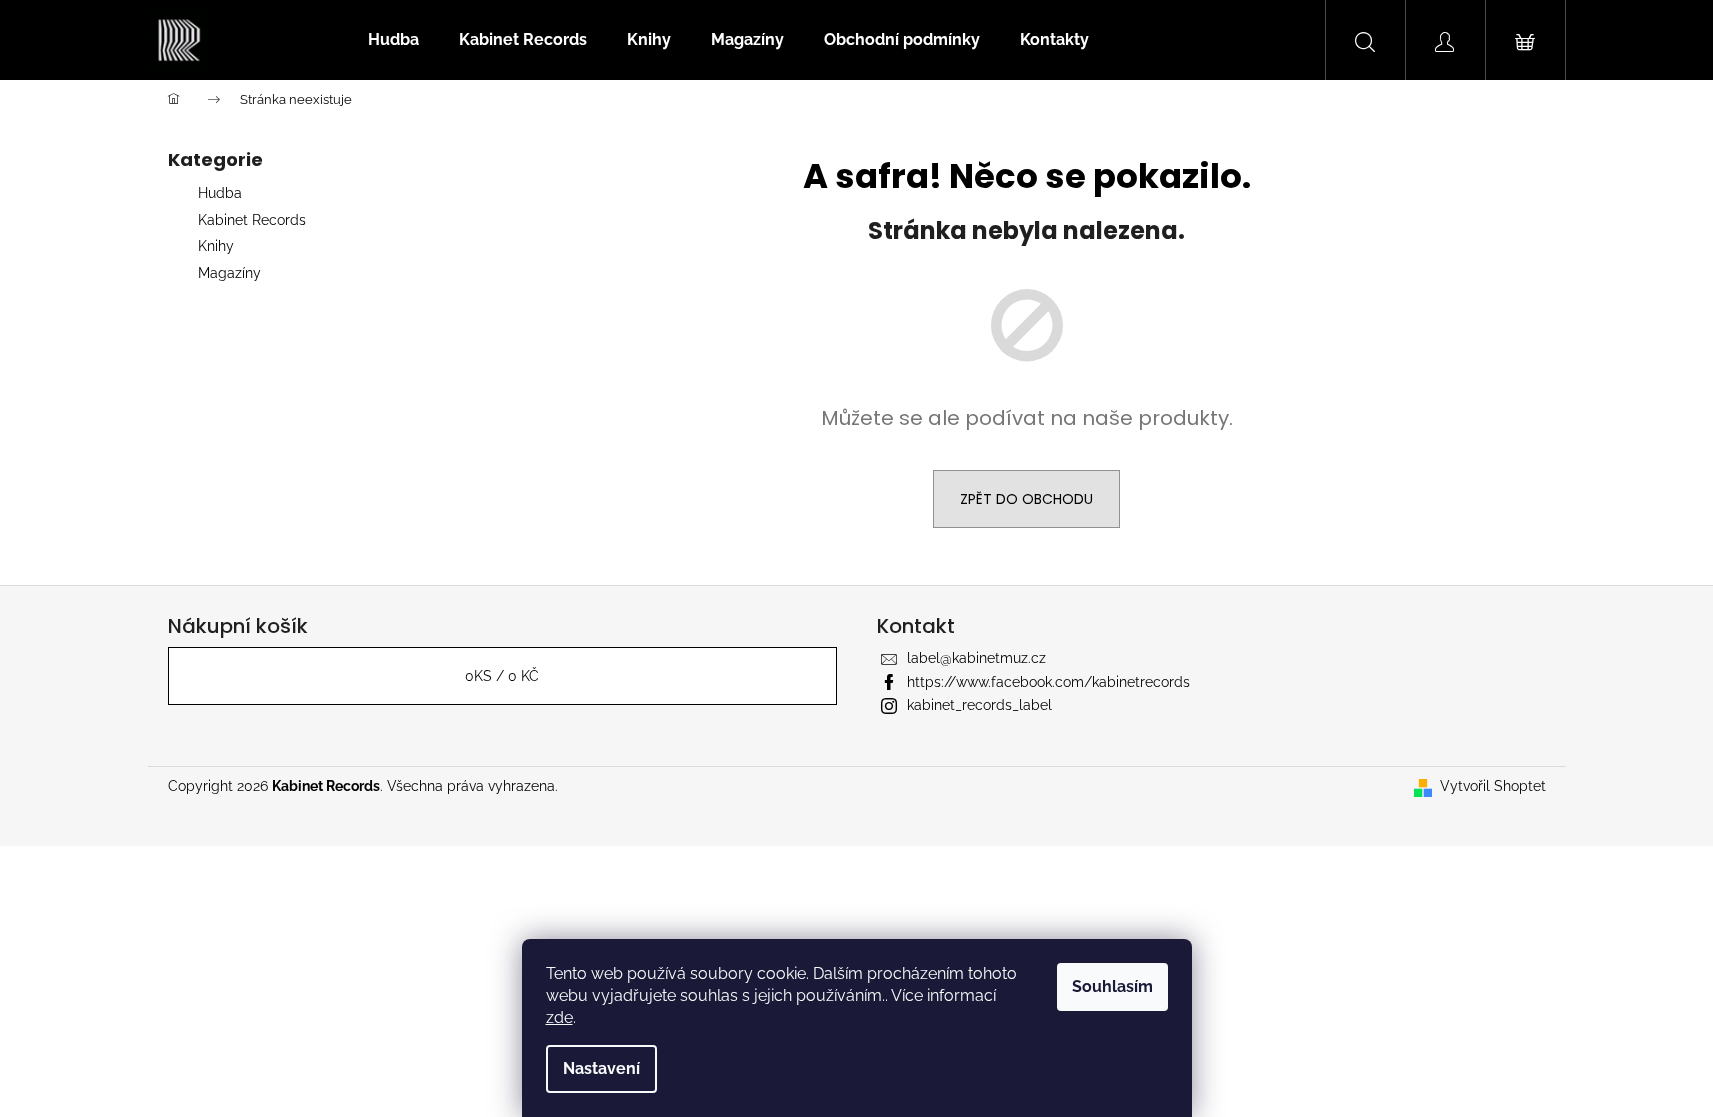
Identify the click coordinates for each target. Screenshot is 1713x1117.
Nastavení (601, 1068)
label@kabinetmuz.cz (976, 658)
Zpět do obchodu (1026, 499)
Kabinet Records (252, 220)
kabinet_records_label (979, 705)
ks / (502, 676)
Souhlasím (1112, 986)
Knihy (216, 246)
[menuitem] (393, 40)
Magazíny (229, 273)
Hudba (220, 193)
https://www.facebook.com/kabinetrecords (1048, 682)
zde (559, 1017)
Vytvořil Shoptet (1493, 786)
